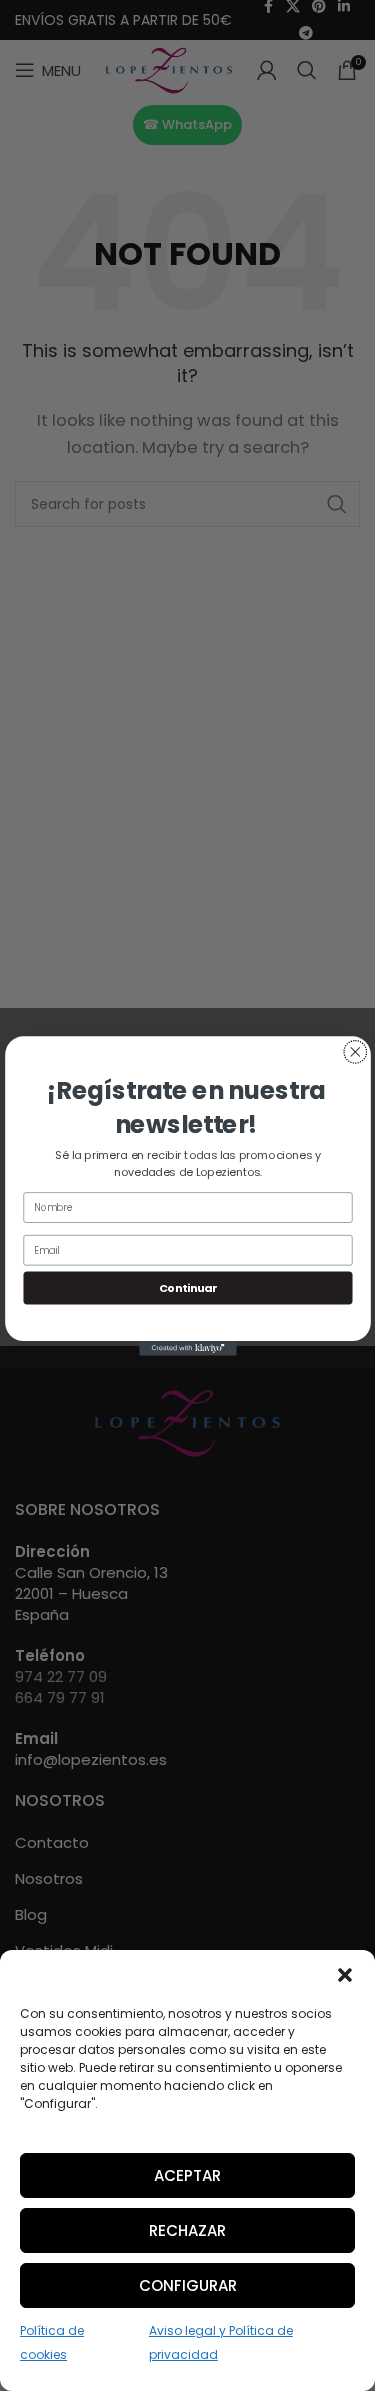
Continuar (187, 1287)
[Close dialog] (354, 1051)
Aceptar (187, 2175)
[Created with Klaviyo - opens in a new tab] (188, 1348)
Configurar (188, 2285)
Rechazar (187, 2230)
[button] (345, 1975)
